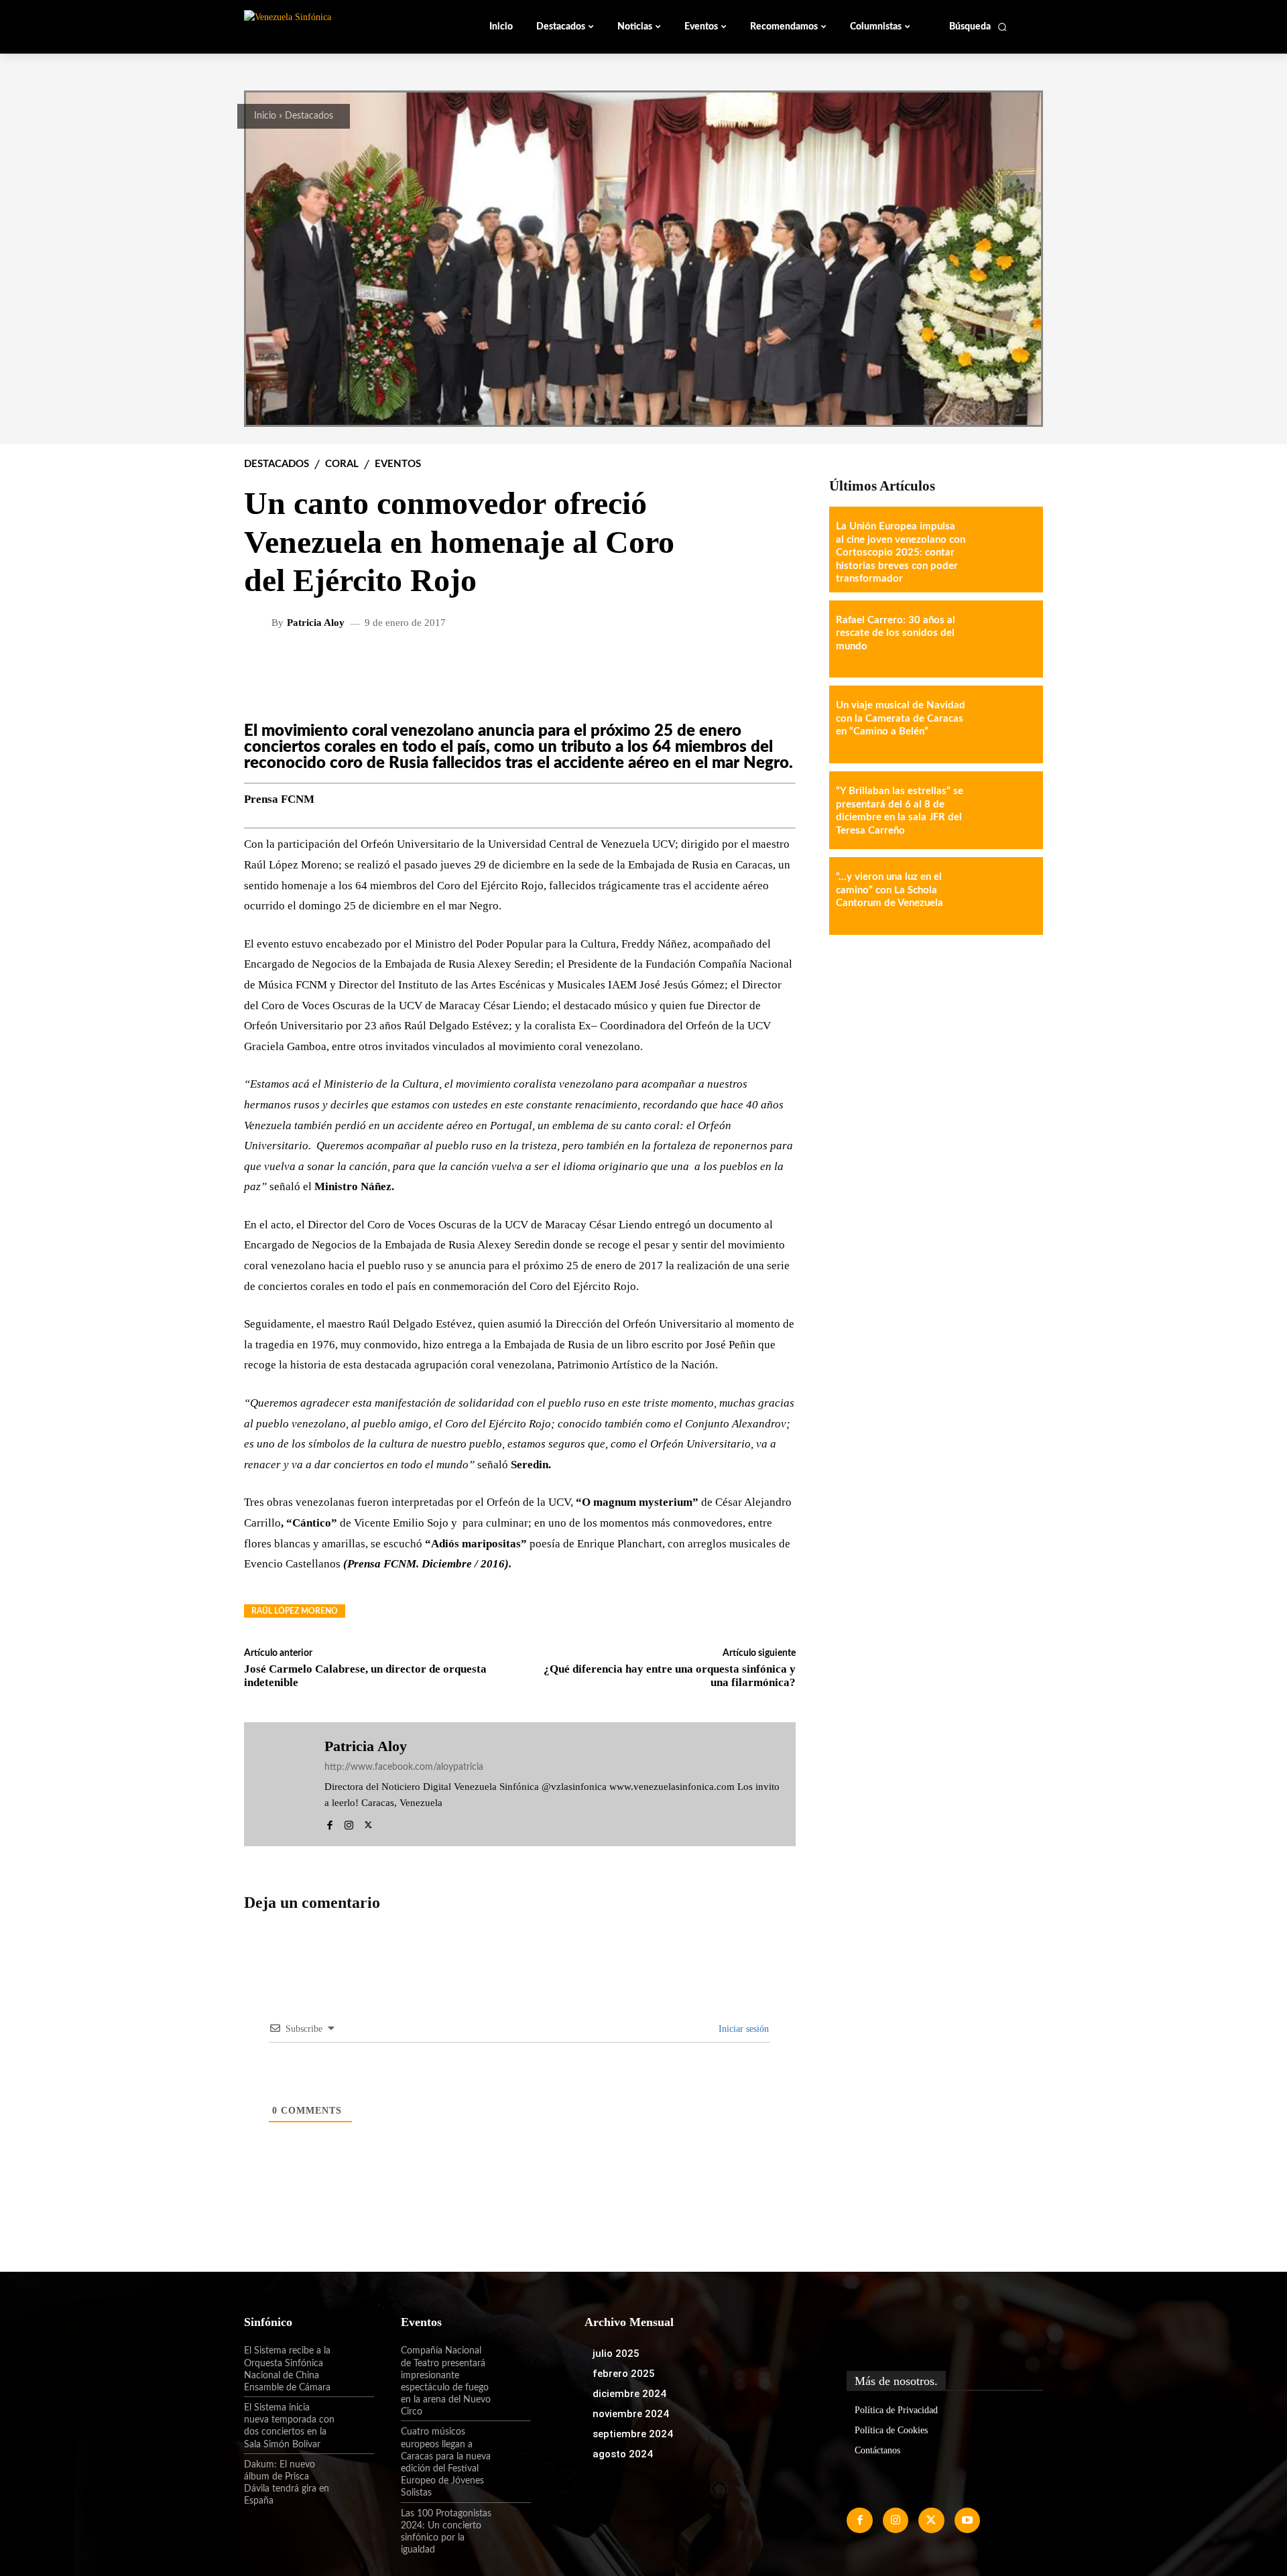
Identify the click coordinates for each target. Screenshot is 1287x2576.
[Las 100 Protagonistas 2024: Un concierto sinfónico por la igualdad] (511, 2525)
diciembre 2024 (629, 2394)
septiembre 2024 (633, 2434)
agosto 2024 (623, 2454)
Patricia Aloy (316, 623)
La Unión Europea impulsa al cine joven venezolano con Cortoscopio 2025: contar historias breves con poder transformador (901, 553)
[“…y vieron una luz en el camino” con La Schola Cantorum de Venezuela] (1004, 896)
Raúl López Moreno (295, 1611)
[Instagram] (349, 1823)
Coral (342, 464)
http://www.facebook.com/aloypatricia (404, 1767)
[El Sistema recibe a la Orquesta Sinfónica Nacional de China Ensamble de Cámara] (355, 2362)
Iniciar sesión (742, 2029)
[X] (368, 1823)
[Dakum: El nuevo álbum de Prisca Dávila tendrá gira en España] (355, 2476)
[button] (978, 27)
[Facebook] (329, 1823)
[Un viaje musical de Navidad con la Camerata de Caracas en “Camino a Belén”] (1004, 724)
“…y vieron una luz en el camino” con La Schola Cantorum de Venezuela (890, 890)
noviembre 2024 (631, 2414)
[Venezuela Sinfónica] (334, 26)
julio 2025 (616, 2354)
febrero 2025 (624, 2374)
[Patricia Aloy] (259, 623)
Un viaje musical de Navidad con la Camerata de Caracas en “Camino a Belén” (901, 718)
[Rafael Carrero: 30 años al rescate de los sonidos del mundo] (1004, 639)
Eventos (398, 464)
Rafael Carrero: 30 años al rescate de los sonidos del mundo (896, 633)
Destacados (309, 116)
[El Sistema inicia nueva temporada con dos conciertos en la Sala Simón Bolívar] (355, 2419)
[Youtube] (967, 2520)
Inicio (265, 116)
